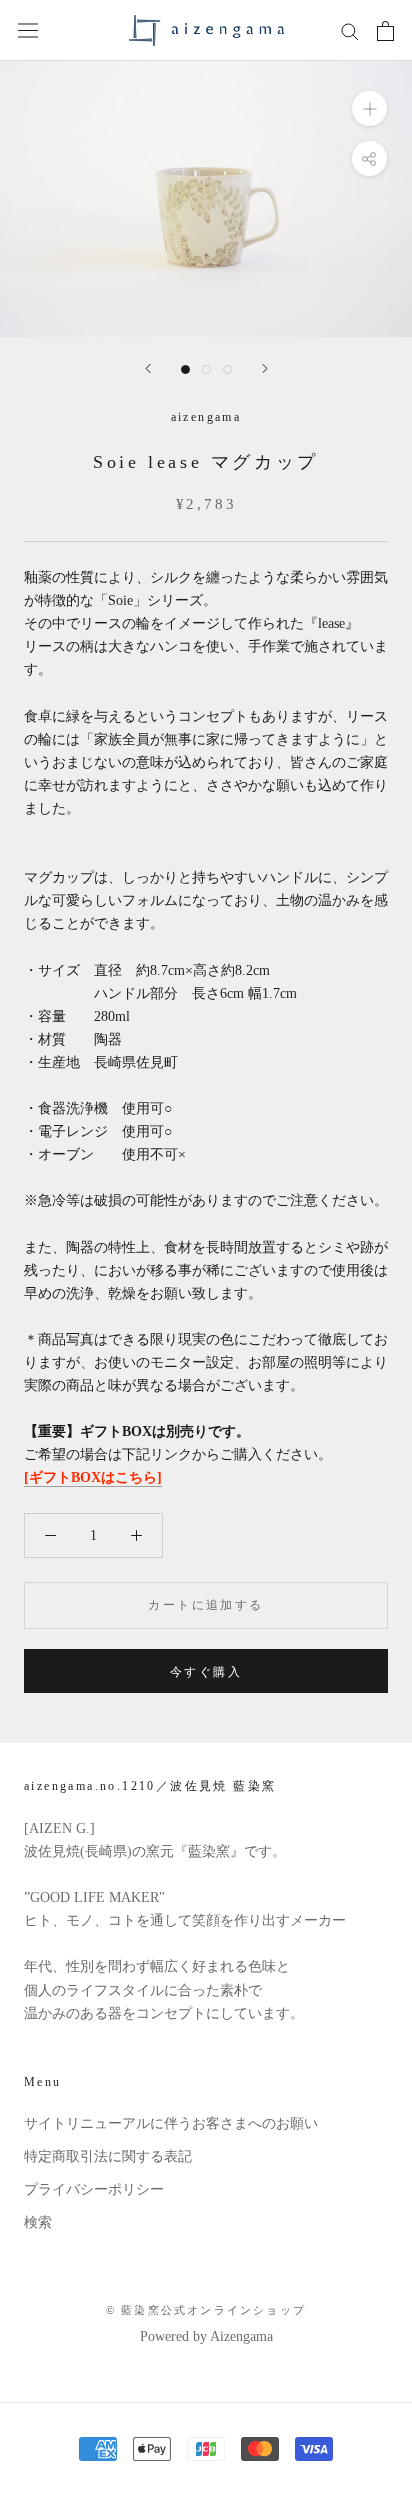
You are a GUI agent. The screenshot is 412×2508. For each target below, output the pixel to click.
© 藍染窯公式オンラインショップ (206, 2310)
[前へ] (148, 368)
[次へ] (265, 368)
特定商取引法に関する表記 (108, 2156)
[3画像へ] (227, 369)
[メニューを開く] (28, 30)
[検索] (350, 30)
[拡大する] (369, 108)
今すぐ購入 (206, 1672)
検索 (38, 2222)
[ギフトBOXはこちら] (93, 1477)
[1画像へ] (185, 369)
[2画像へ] (206, 369)
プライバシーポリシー (94, 2189)
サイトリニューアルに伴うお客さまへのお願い (171, 2123)
